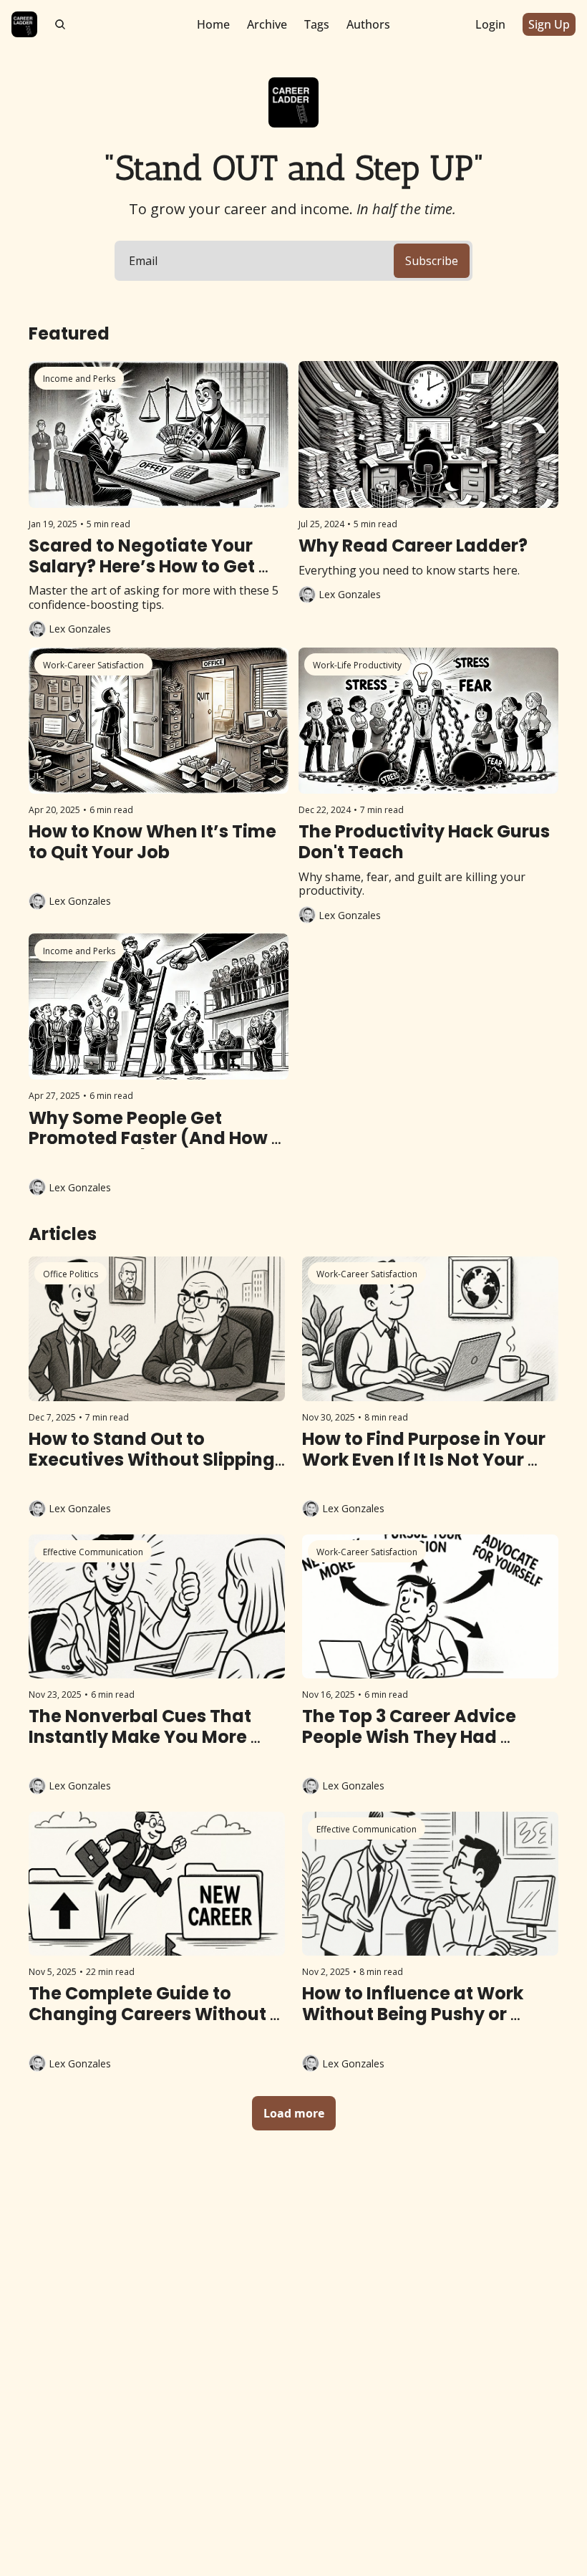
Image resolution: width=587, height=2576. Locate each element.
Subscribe (432, 261)
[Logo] (24, 24)
